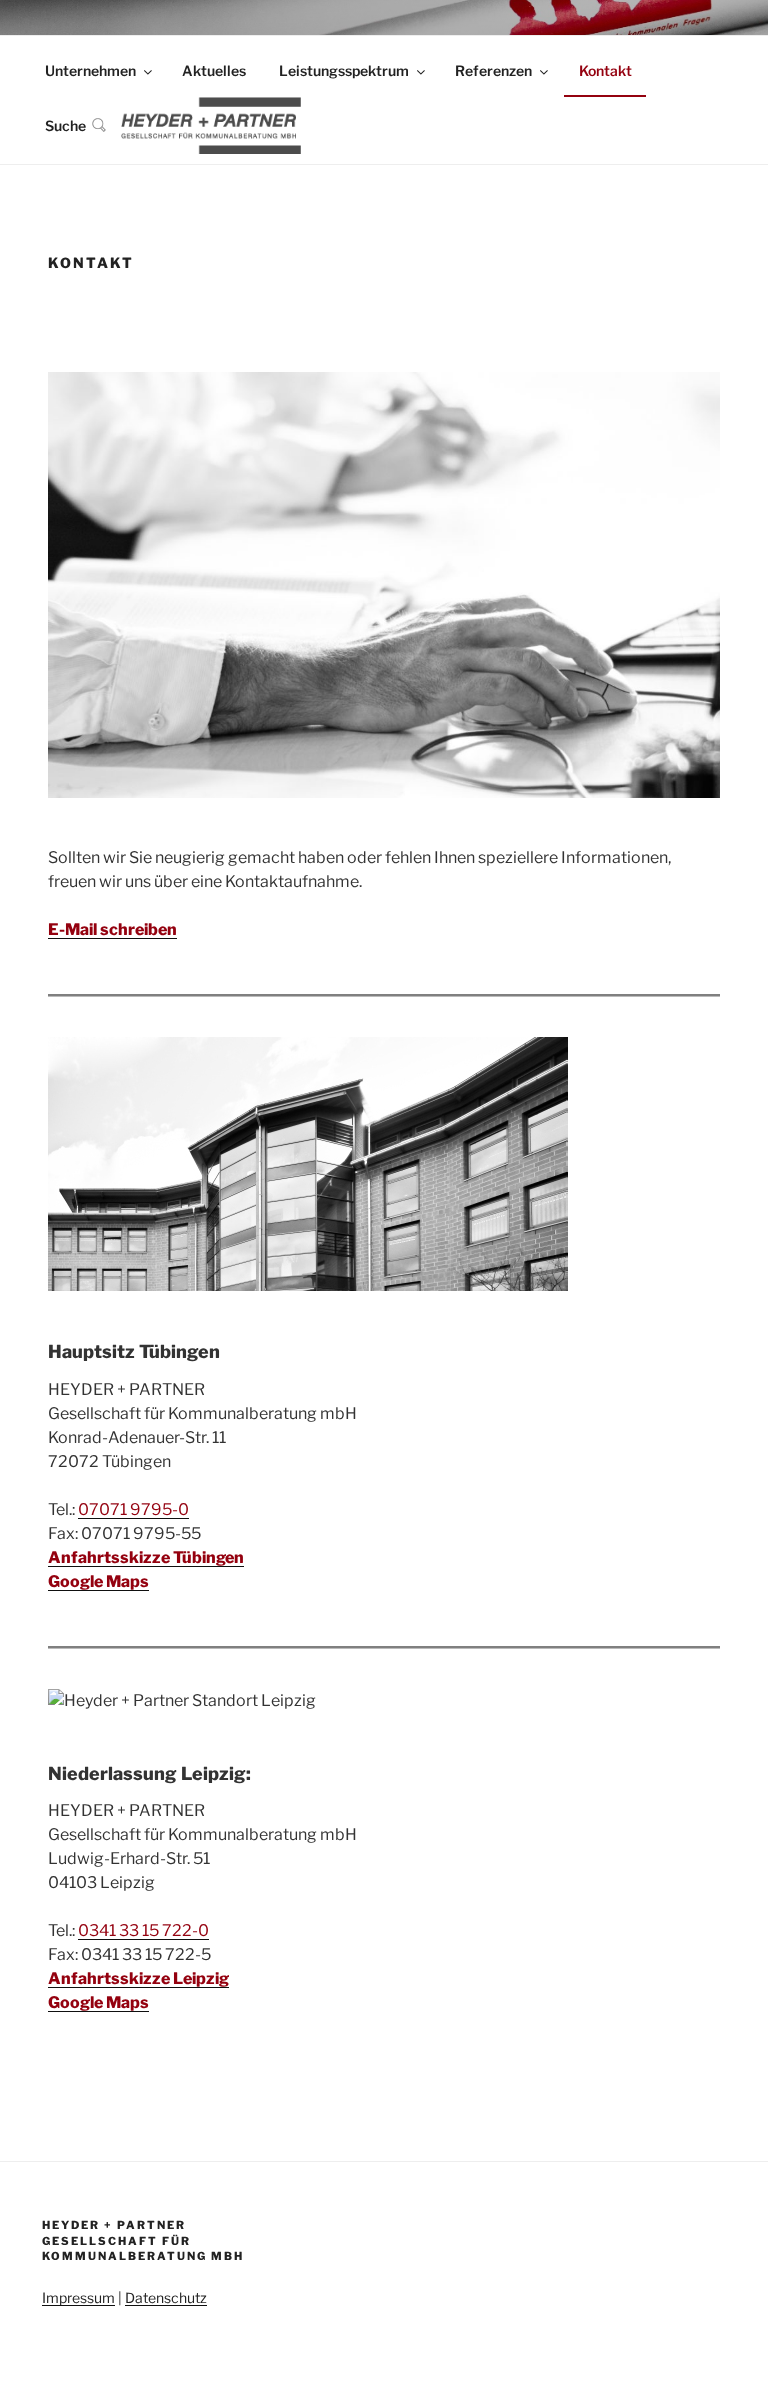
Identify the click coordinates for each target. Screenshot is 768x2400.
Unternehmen (90, 70)
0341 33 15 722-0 (143, 1930)
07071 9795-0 (133, 1509)
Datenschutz (166, 2297)
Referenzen (493, 70)
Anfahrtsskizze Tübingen (146, 1557)
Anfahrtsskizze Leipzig (138, 1978)
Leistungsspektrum (344, 70)
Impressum (78, 2297)
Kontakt (605, 70)
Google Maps (98, 1581)
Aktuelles (214, 70)
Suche (65, 125)
